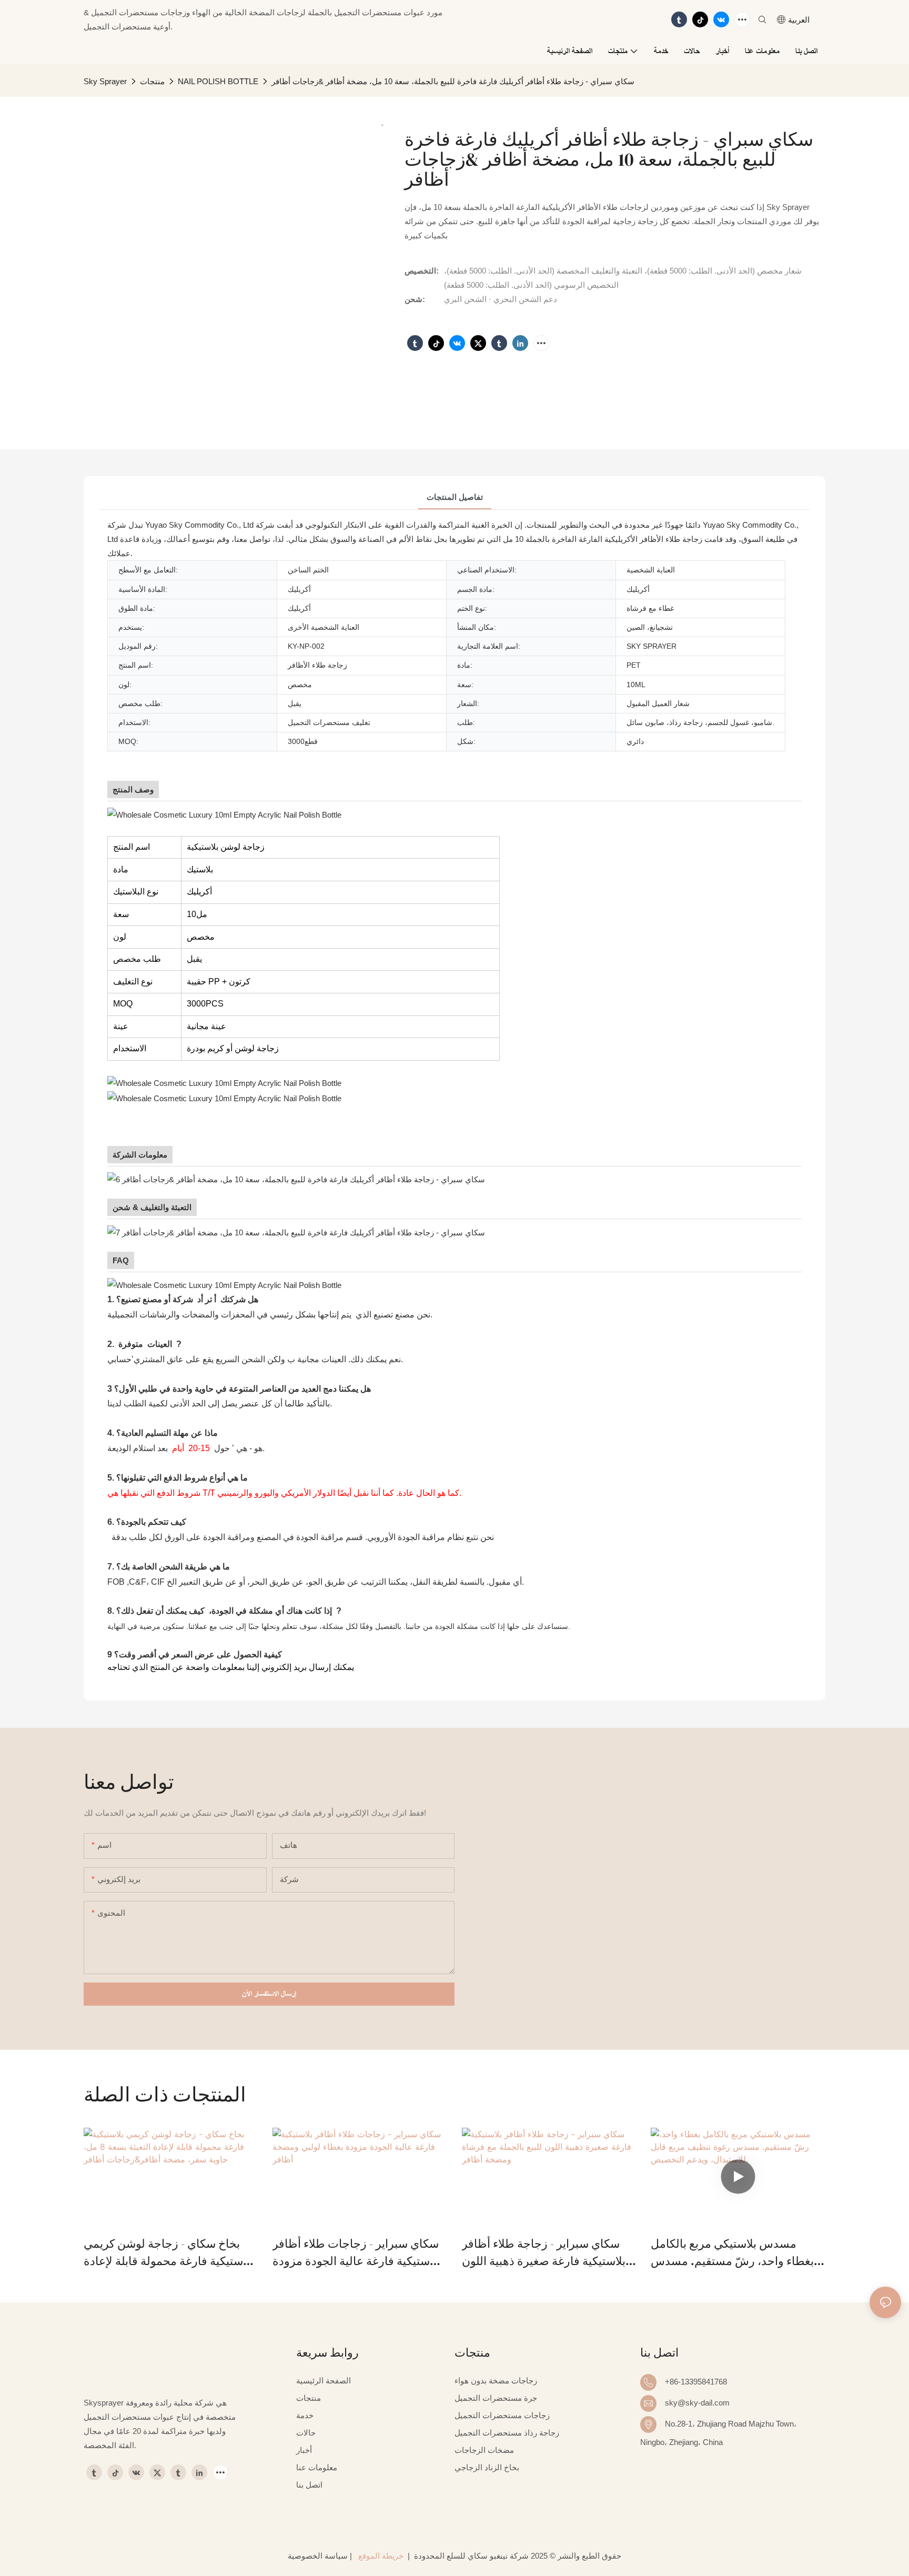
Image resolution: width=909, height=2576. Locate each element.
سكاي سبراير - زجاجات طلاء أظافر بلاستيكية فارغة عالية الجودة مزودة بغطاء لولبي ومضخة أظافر (356, 2253)
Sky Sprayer (105, 81)
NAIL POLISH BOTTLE (218, 81)
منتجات (152, 81)
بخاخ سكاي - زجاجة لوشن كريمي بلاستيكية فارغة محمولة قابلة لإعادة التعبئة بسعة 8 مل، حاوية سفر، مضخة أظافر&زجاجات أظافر (168, 2253)
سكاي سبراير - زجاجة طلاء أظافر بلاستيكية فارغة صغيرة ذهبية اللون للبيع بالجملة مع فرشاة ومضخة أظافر (544, 2253)
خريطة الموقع (381, 2556)
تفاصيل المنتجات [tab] (455, 497)
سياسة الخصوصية (318, 2556)
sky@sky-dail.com (697, 2403)
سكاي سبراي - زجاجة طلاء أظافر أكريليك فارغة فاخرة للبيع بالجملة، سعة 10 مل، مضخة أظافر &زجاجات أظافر (453, 81)
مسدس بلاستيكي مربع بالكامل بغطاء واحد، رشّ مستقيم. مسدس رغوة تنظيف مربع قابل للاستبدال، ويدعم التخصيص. (732, 2253)
